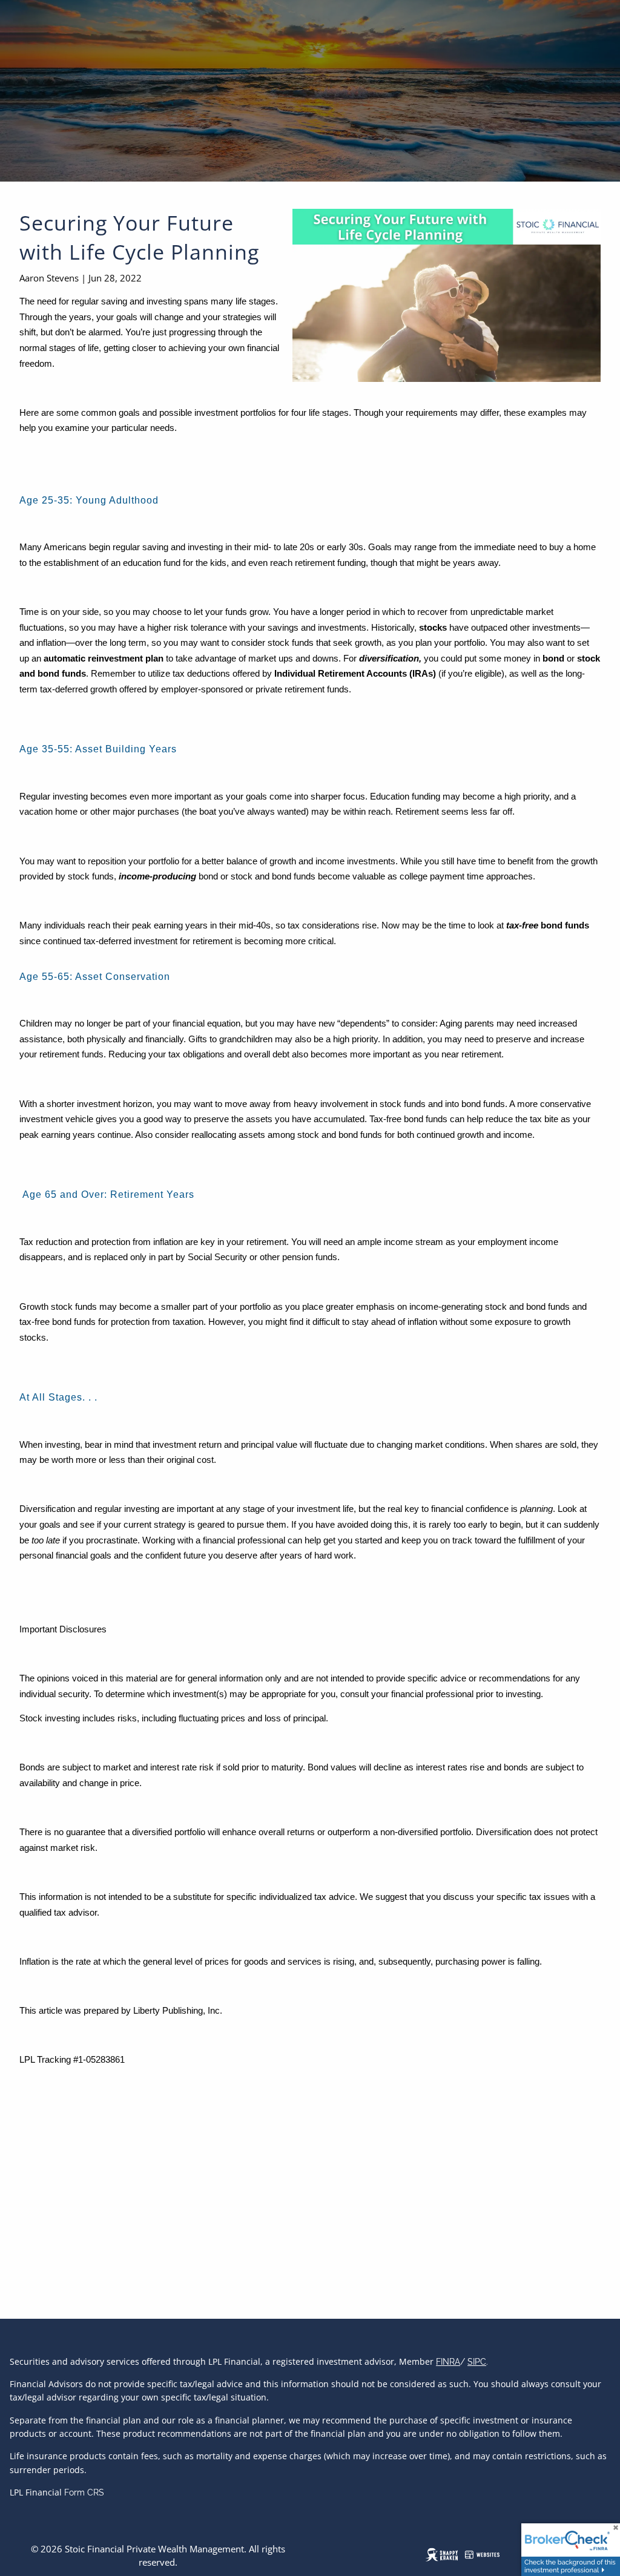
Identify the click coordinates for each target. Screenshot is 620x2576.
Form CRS (84, 2492)
